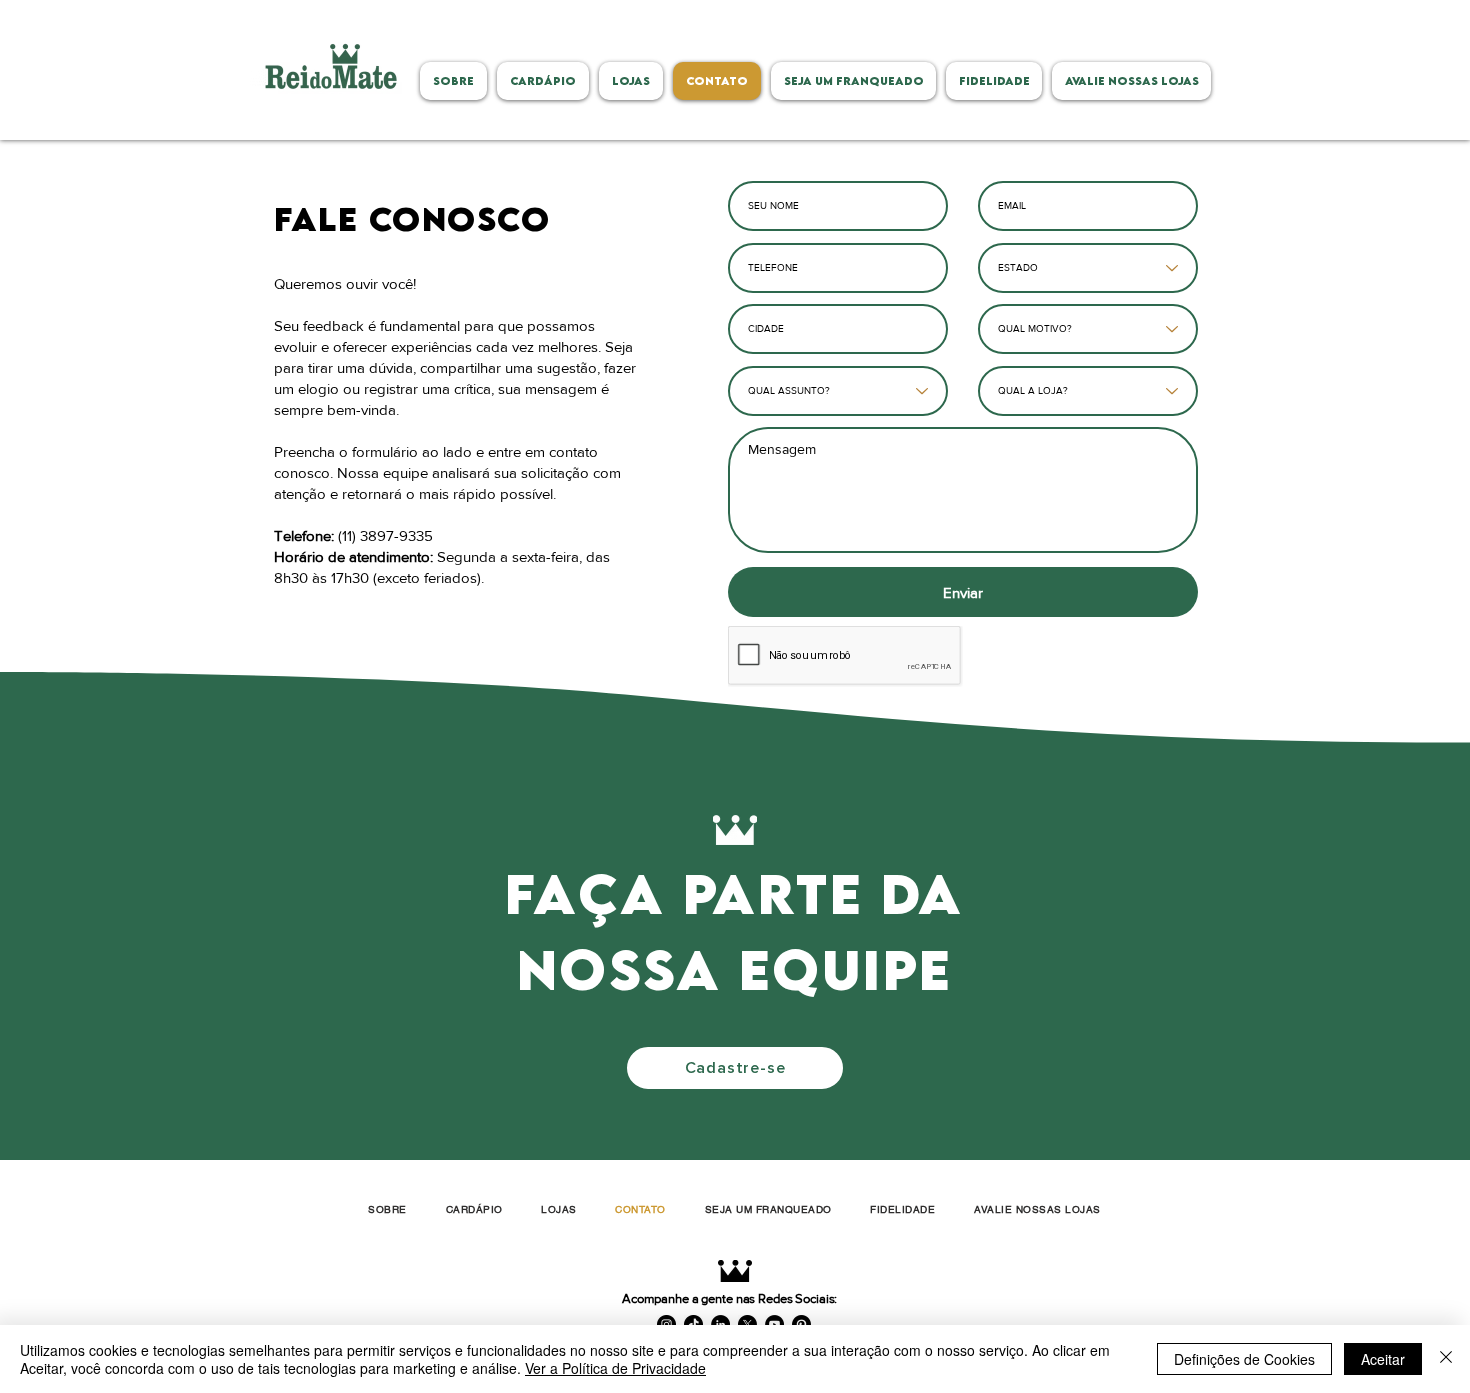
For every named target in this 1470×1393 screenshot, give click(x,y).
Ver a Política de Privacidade (615, 1368)
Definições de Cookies (1244, 1359)
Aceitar (1383, 1359)
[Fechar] (1446, 1359)
